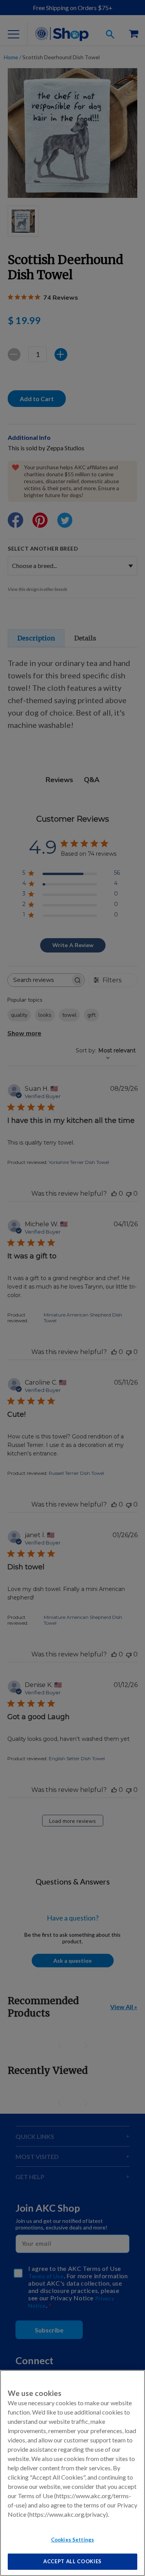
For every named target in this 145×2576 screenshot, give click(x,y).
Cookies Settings (72, 2540)
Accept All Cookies (72, 2561)
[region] (72, 2473)
